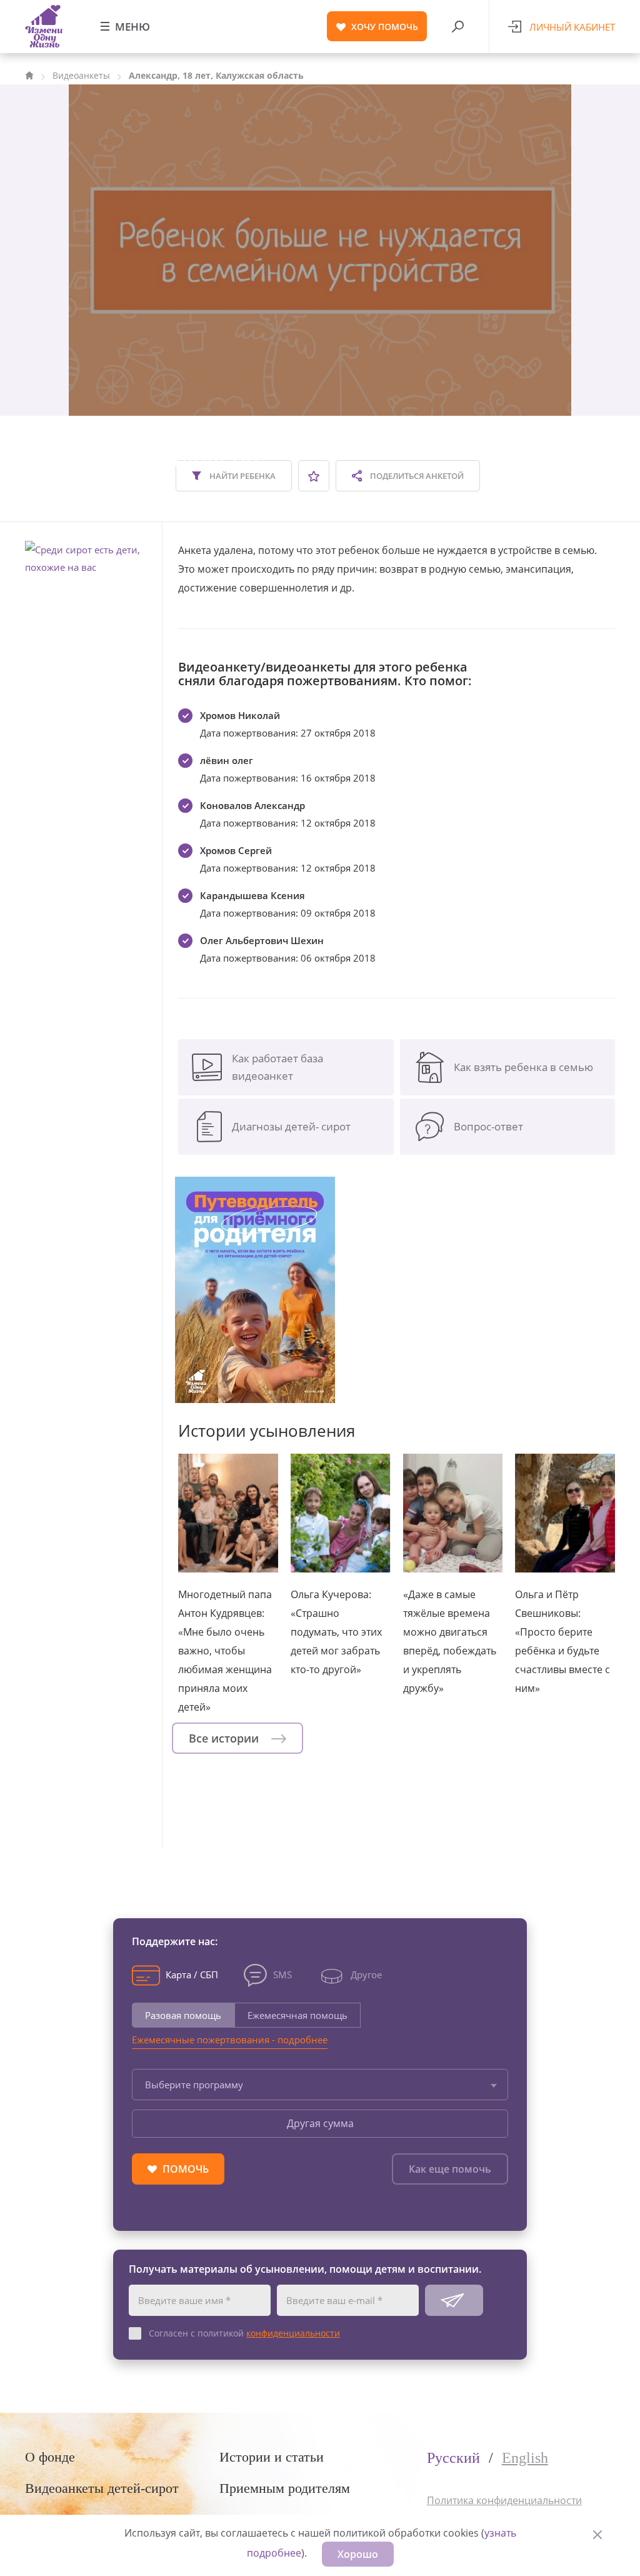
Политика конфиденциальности (504, 2500)
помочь (385, 27)
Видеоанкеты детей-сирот (102, 2488)
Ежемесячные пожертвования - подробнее (230, 2040)
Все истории (225, 1738)
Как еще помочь (450, 2169)
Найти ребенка (242, 476)
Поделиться (416, 476)
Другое (366, 1974)
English (525, 2458)
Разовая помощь (183, 2015)
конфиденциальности (293, 2333)
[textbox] (320, 2085)
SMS (282, 1974)
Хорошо (358, 2554)
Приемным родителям (285, 2488)
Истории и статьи (272, 2457)
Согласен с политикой (244, 2333)
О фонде (50, 2457)
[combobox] (320, 2085)
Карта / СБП (192, 1974)
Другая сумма (320, 2123)
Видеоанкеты (81, 75)
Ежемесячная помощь (297, 2015)
